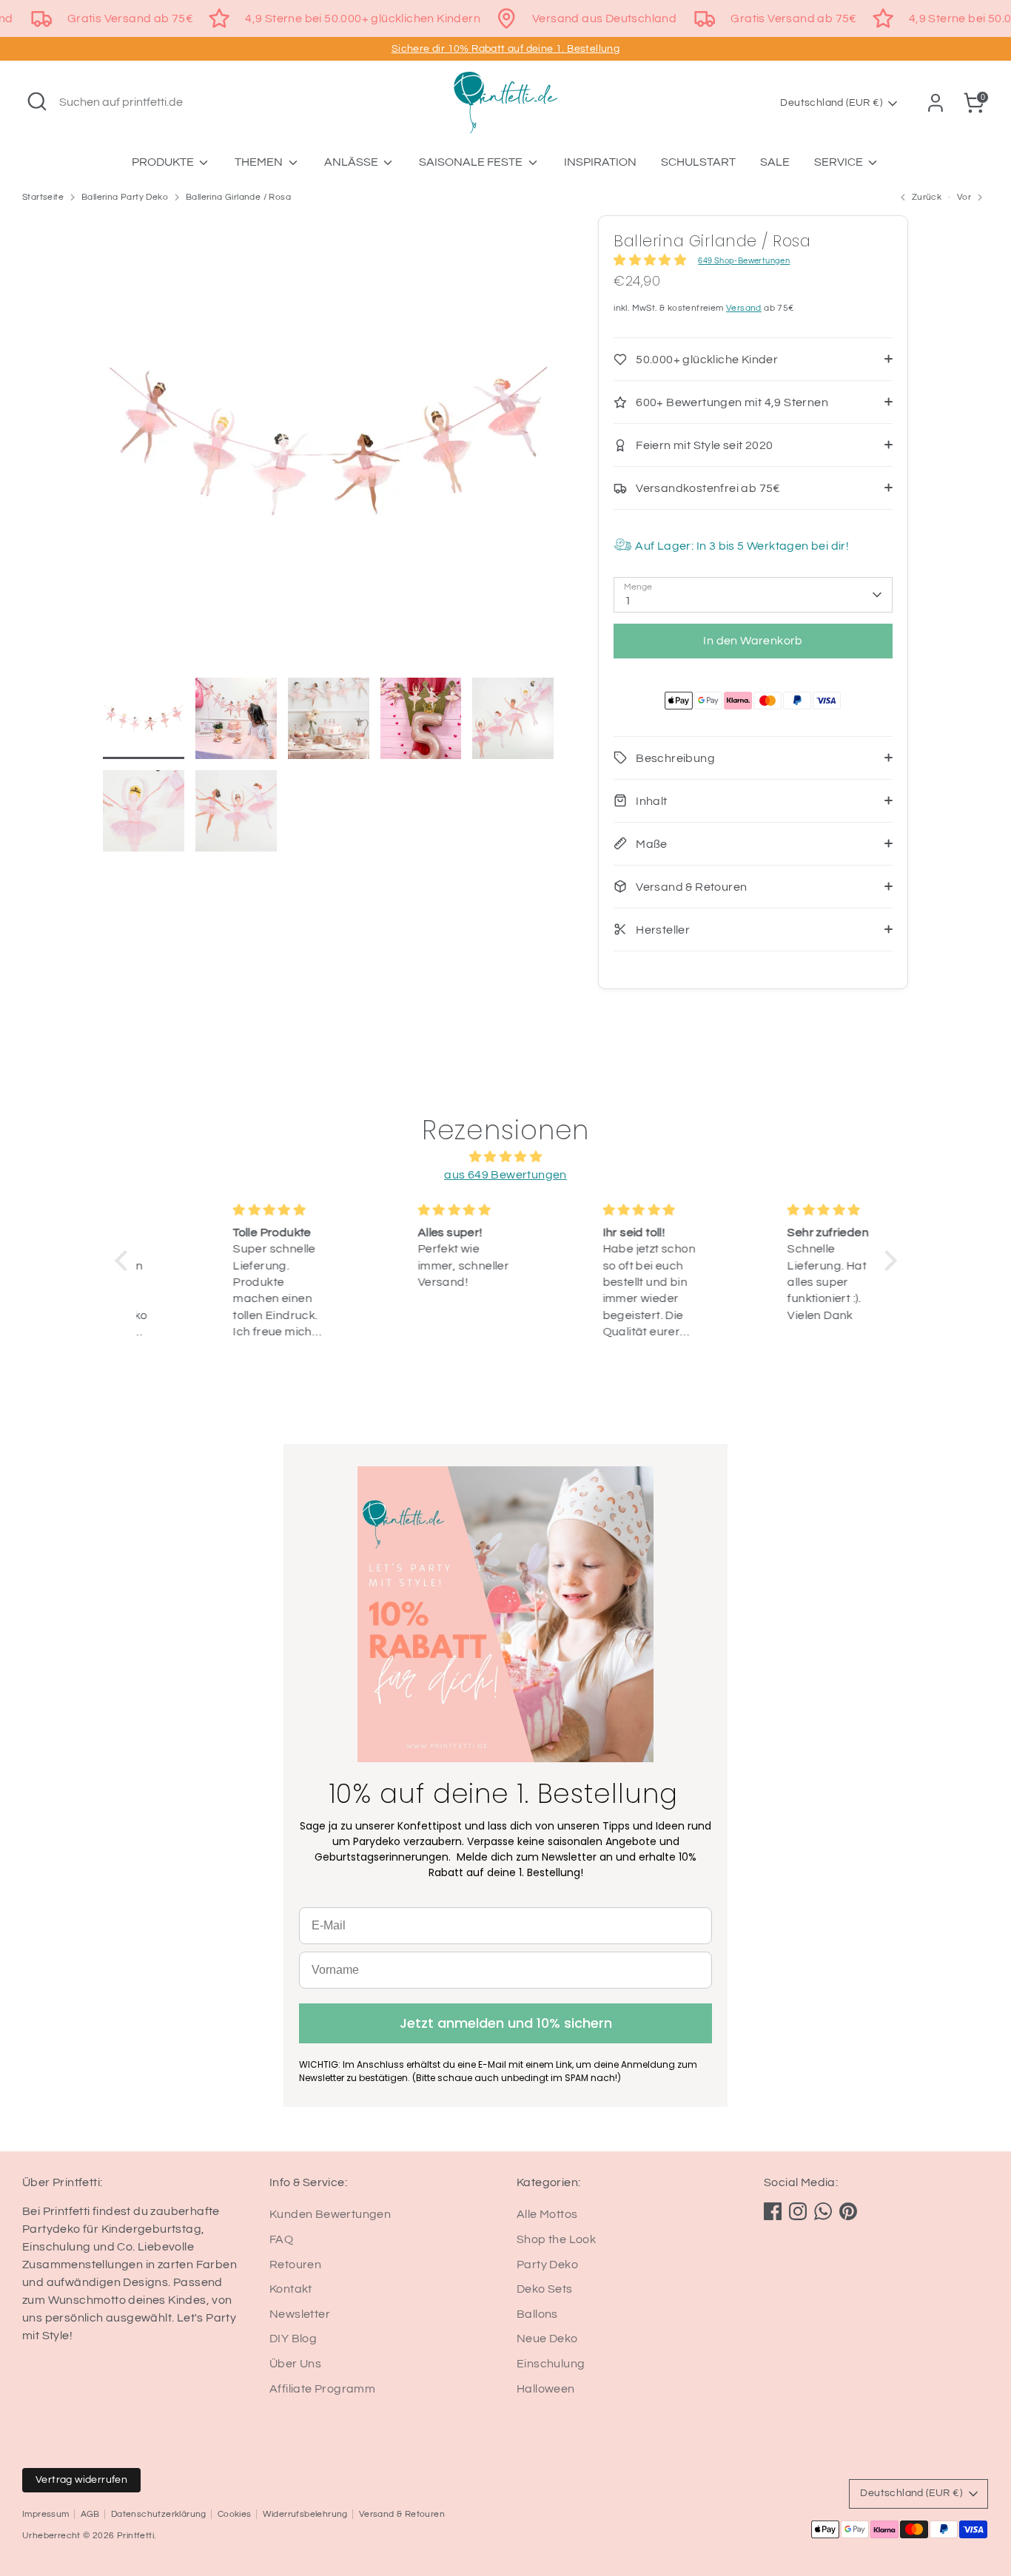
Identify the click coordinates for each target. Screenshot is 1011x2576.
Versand (744, 308)
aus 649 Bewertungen (505, 1175)
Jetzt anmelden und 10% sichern (506, 2023)
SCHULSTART (698, 162)
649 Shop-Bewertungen (744, 261)
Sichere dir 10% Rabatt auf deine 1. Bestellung (505, 49)
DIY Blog (293, 2339)
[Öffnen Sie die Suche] (37, 101)
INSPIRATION (600, 162)
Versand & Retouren (402, 2514)
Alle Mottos (547, 2214)
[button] (124, 1260)
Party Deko (547, 2265)
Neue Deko (547, 2339)
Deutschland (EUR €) (831, 103)
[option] (329, 446)
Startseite (43, 197)
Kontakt (291, 2289)
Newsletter (300, 2314)
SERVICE (840, 162)
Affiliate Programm (322, 2389)
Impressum (46, 2514)
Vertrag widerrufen (81, 2480)
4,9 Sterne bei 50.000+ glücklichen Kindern (363, 18)
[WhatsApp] (823, 2211)
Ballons (537, 2314)
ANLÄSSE (352, 162)
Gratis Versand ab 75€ (130, 18)
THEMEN (260, 162)
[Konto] (936, 103)
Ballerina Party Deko (125, 197)
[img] (506, 1157)
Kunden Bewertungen (330, 2214)
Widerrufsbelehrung (305, 2514)
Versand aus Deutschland (604, 18)
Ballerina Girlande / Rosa (238, 197)
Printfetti (135, 2536)
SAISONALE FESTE (472, 162)
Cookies (235, 2514)
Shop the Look (556, 2239)
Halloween (546, 2389)
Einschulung (551, 2364)
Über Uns (295, 2364)
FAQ (281, 2239)
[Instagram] (798, 2211)
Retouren (295, 2265)
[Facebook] (773, 2211)
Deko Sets (545, 2289)
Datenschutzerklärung (159, 2514)
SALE (775, 162)
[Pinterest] (848, 2211)
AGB (90, 2514)
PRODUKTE (164, 162)
